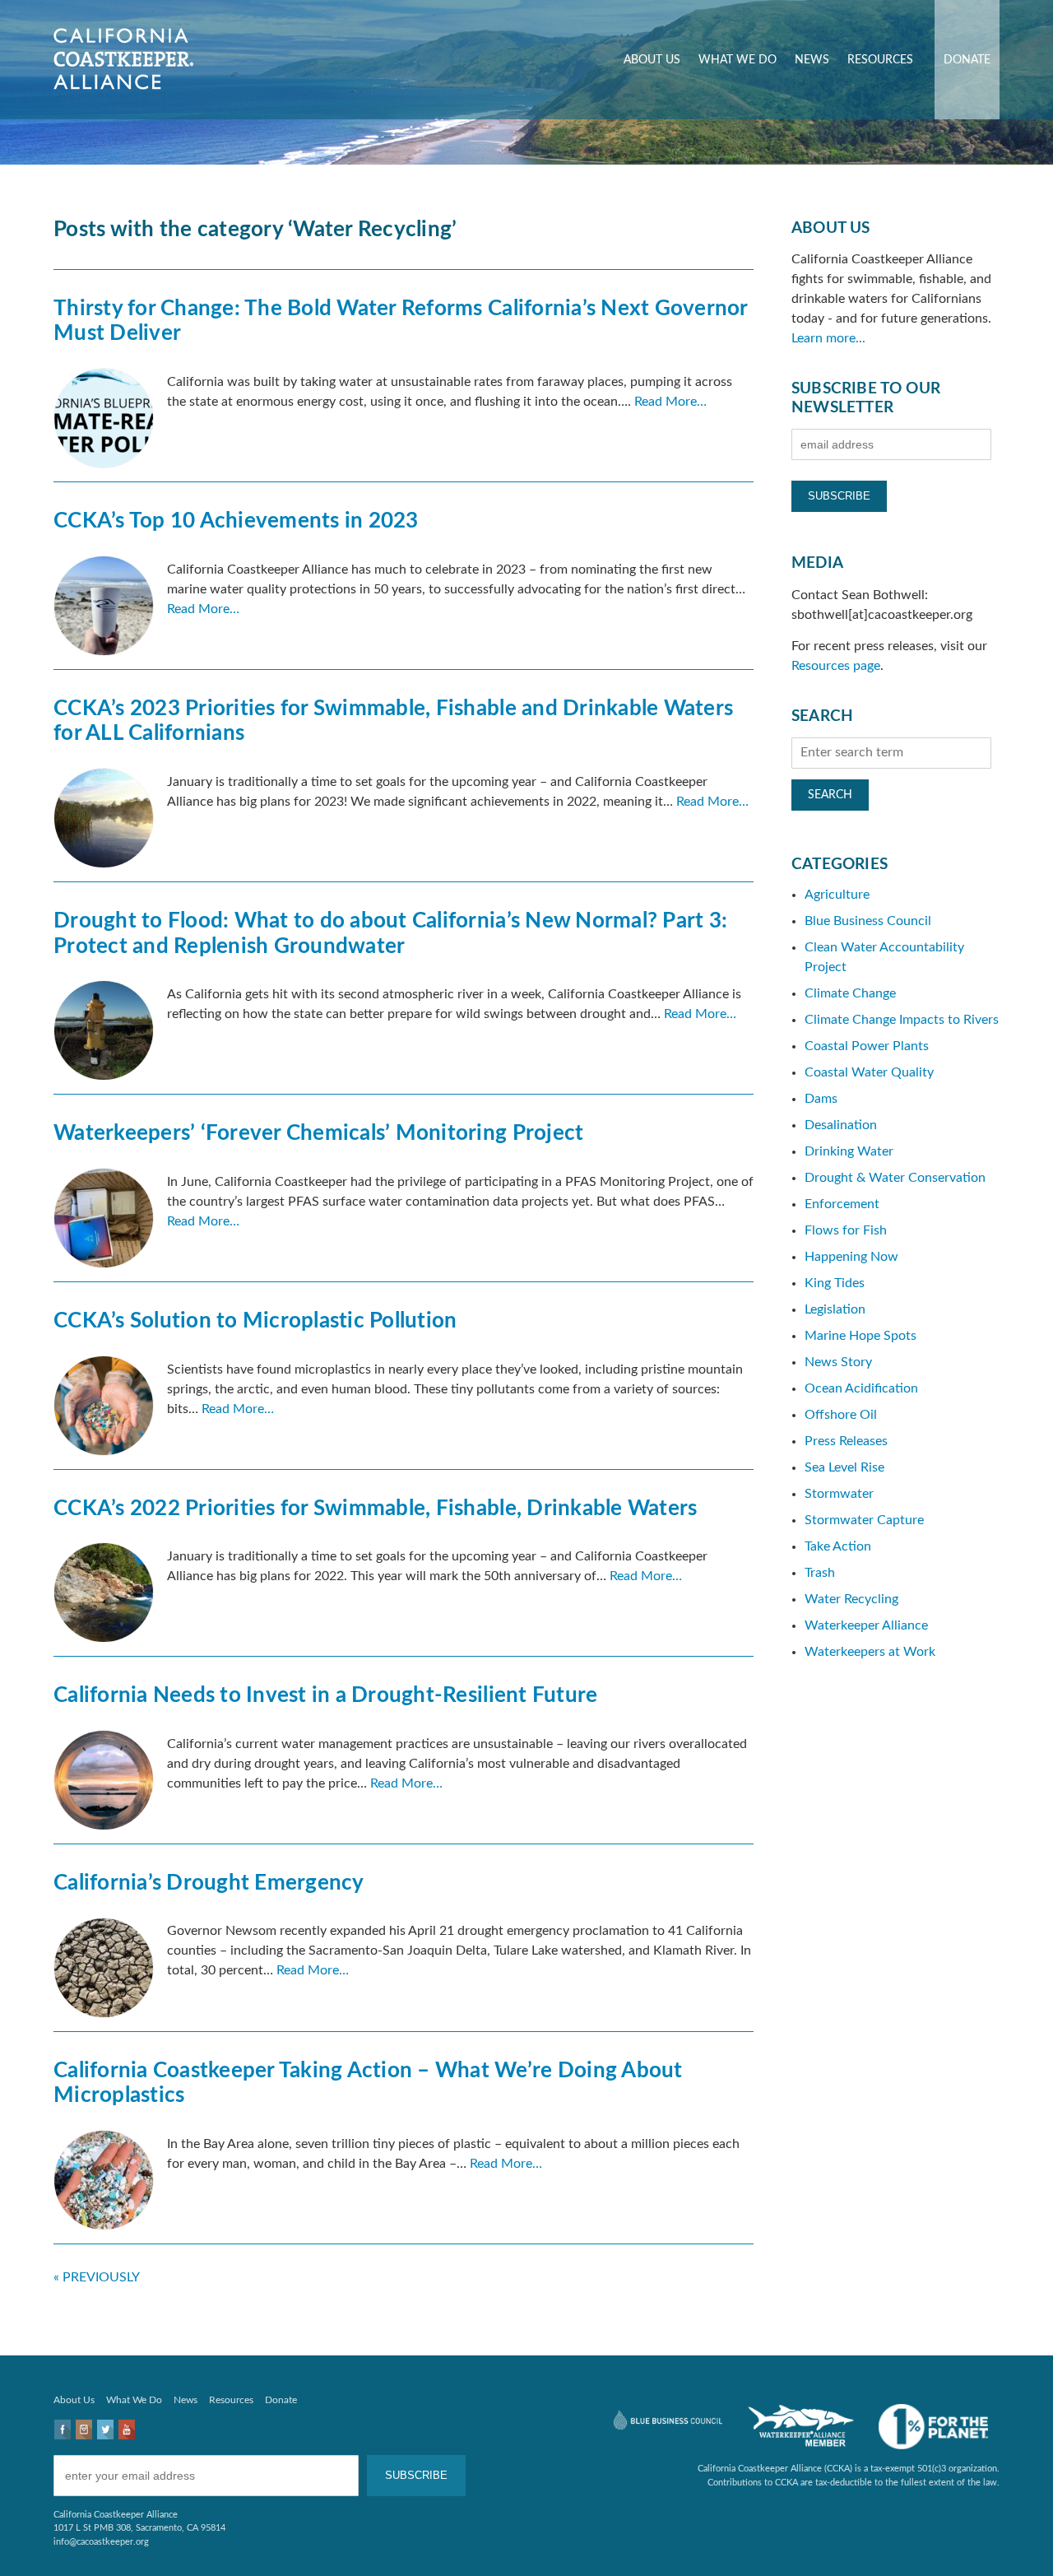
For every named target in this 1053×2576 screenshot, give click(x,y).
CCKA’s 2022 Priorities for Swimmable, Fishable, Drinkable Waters (375, 1509)
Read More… (670, 402)
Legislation (835, 1309)
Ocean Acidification (861, 1388)
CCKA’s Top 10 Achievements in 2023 (236, 521)
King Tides (835, 1283)
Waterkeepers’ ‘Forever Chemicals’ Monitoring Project (318, 1133)
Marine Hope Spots (860, 1336)
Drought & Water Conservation (895, 1178)
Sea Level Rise (844, 1467)
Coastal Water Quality (869, 1072)
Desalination (841, 1125)
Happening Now (851, 1257)
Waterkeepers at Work (870, 1652)
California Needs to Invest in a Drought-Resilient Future (325, 1695)
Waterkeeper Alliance (866, 1625)
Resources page (836, 666)
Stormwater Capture (864, 1520)
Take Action (838, 1546)
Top (1014, 2537)
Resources (880, 60)
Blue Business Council (868, 921)
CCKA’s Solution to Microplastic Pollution (255, 1321)
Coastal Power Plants (867, 1046)
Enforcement (842, 1204)
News (812, 60)
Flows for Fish (846, 1230)
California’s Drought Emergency (209, 1883)
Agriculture (837, 895)
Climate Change (850, 993)
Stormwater (839, 1494)
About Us (652, 60)
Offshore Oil (841, 1415)
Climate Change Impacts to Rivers (902, 1020)
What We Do (738, 60)
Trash (820, 1573)
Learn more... (828, 338)
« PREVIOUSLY (97, 2277)
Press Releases (846, 1441)
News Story (838, 1362)
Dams (821, 1099)
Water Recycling (851, 1599)
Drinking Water (849, 1151)
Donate (967, 60)
